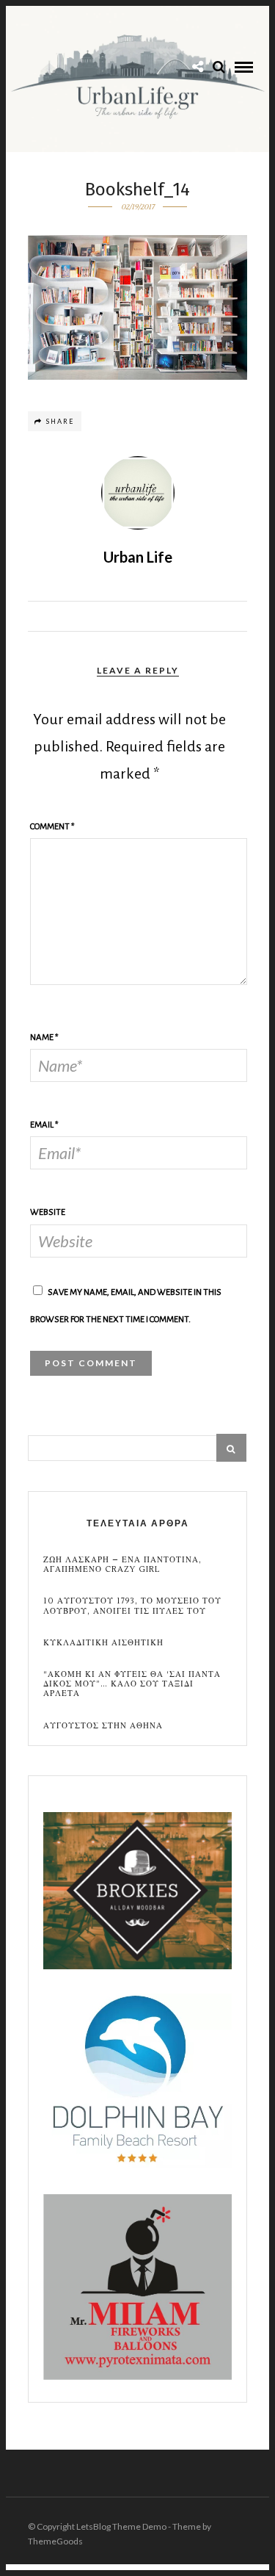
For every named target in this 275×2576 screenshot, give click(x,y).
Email (44, 1125)
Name (44, 1038)
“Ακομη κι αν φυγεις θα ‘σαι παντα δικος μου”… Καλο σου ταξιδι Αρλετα (132, 1684)
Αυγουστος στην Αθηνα (103, 1726)
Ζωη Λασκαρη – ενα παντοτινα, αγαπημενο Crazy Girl (122, 1565)
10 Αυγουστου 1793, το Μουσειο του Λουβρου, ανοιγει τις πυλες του (132, 1606)
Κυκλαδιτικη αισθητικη (103, 1643)
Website (48, 1212)
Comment (52, 827)
